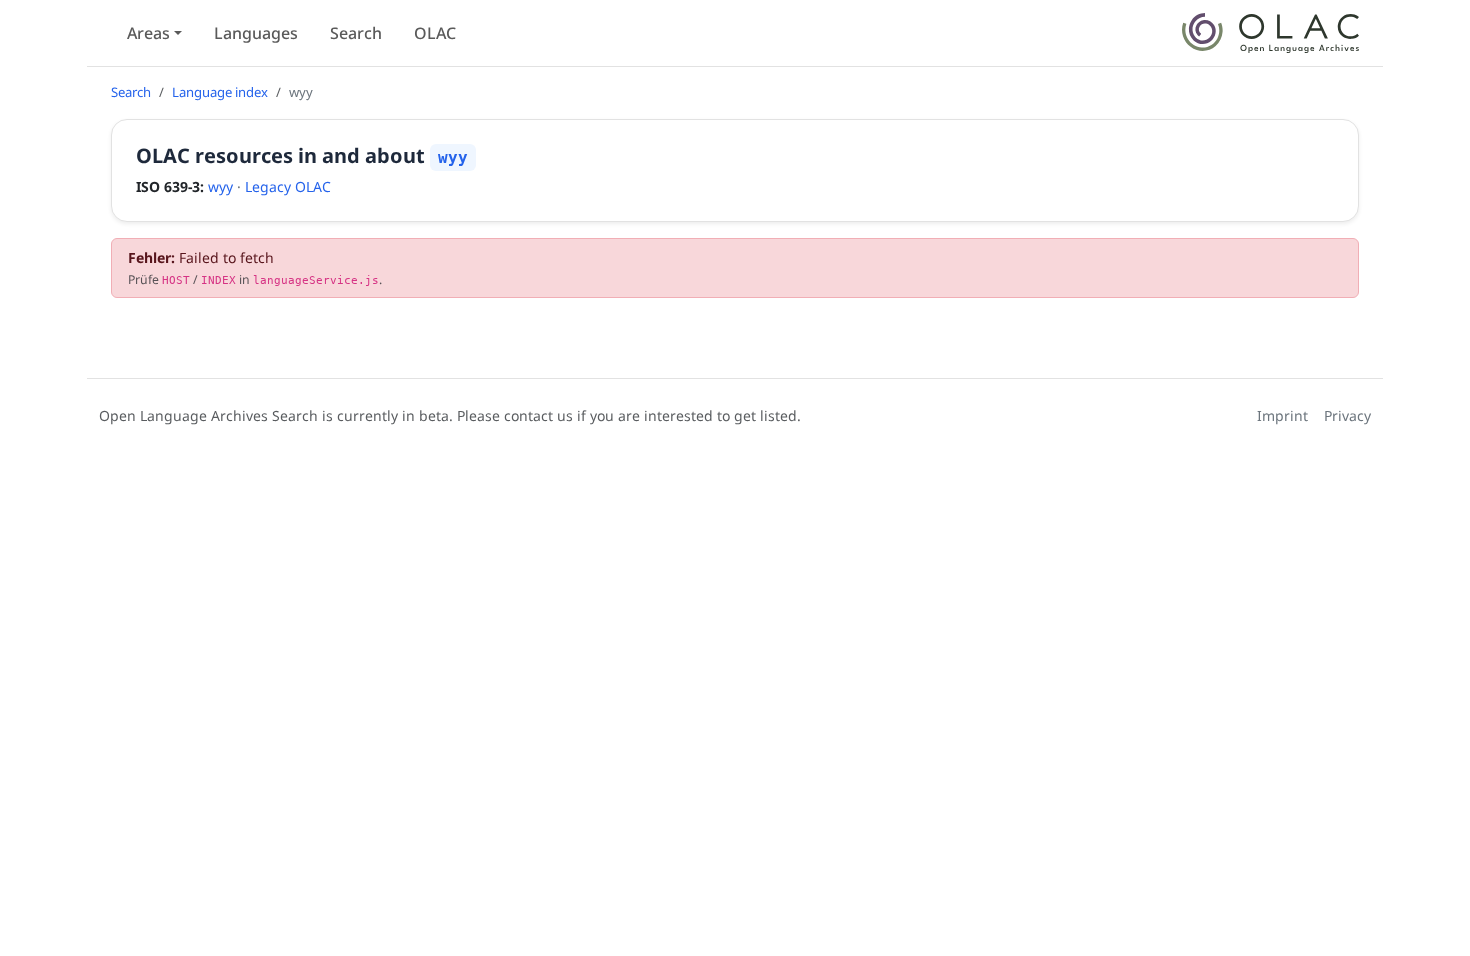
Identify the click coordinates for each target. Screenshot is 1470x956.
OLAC (435, 33)
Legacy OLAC (288, 186)
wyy (220, 186)
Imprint (1282, 415)
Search (356, 33)
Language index (220, 92)
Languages (256, 33)
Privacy (1347, 415)
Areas (148, 33)
